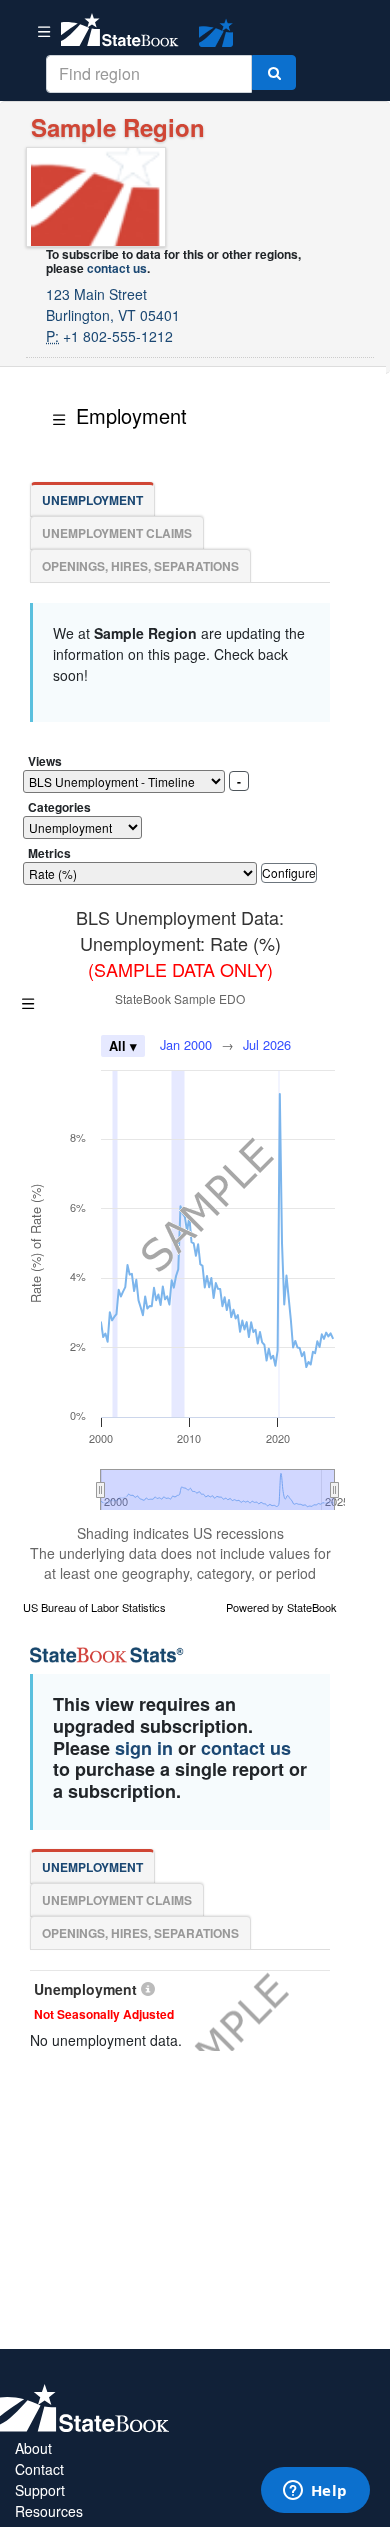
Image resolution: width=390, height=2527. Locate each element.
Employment (131, 415)
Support (40, 2490)
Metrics (49, 853)
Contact (39, 2469)
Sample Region (118, 127)
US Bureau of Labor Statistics (94, 1607)
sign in (144, 1748)
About (33, 2448)
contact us (117, 268)
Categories (59, 807)
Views (45, 761)
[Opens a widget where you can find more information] (315, 2492)
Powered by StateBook (281, 1607)
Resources (49, 2511)
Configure (289, 872)
